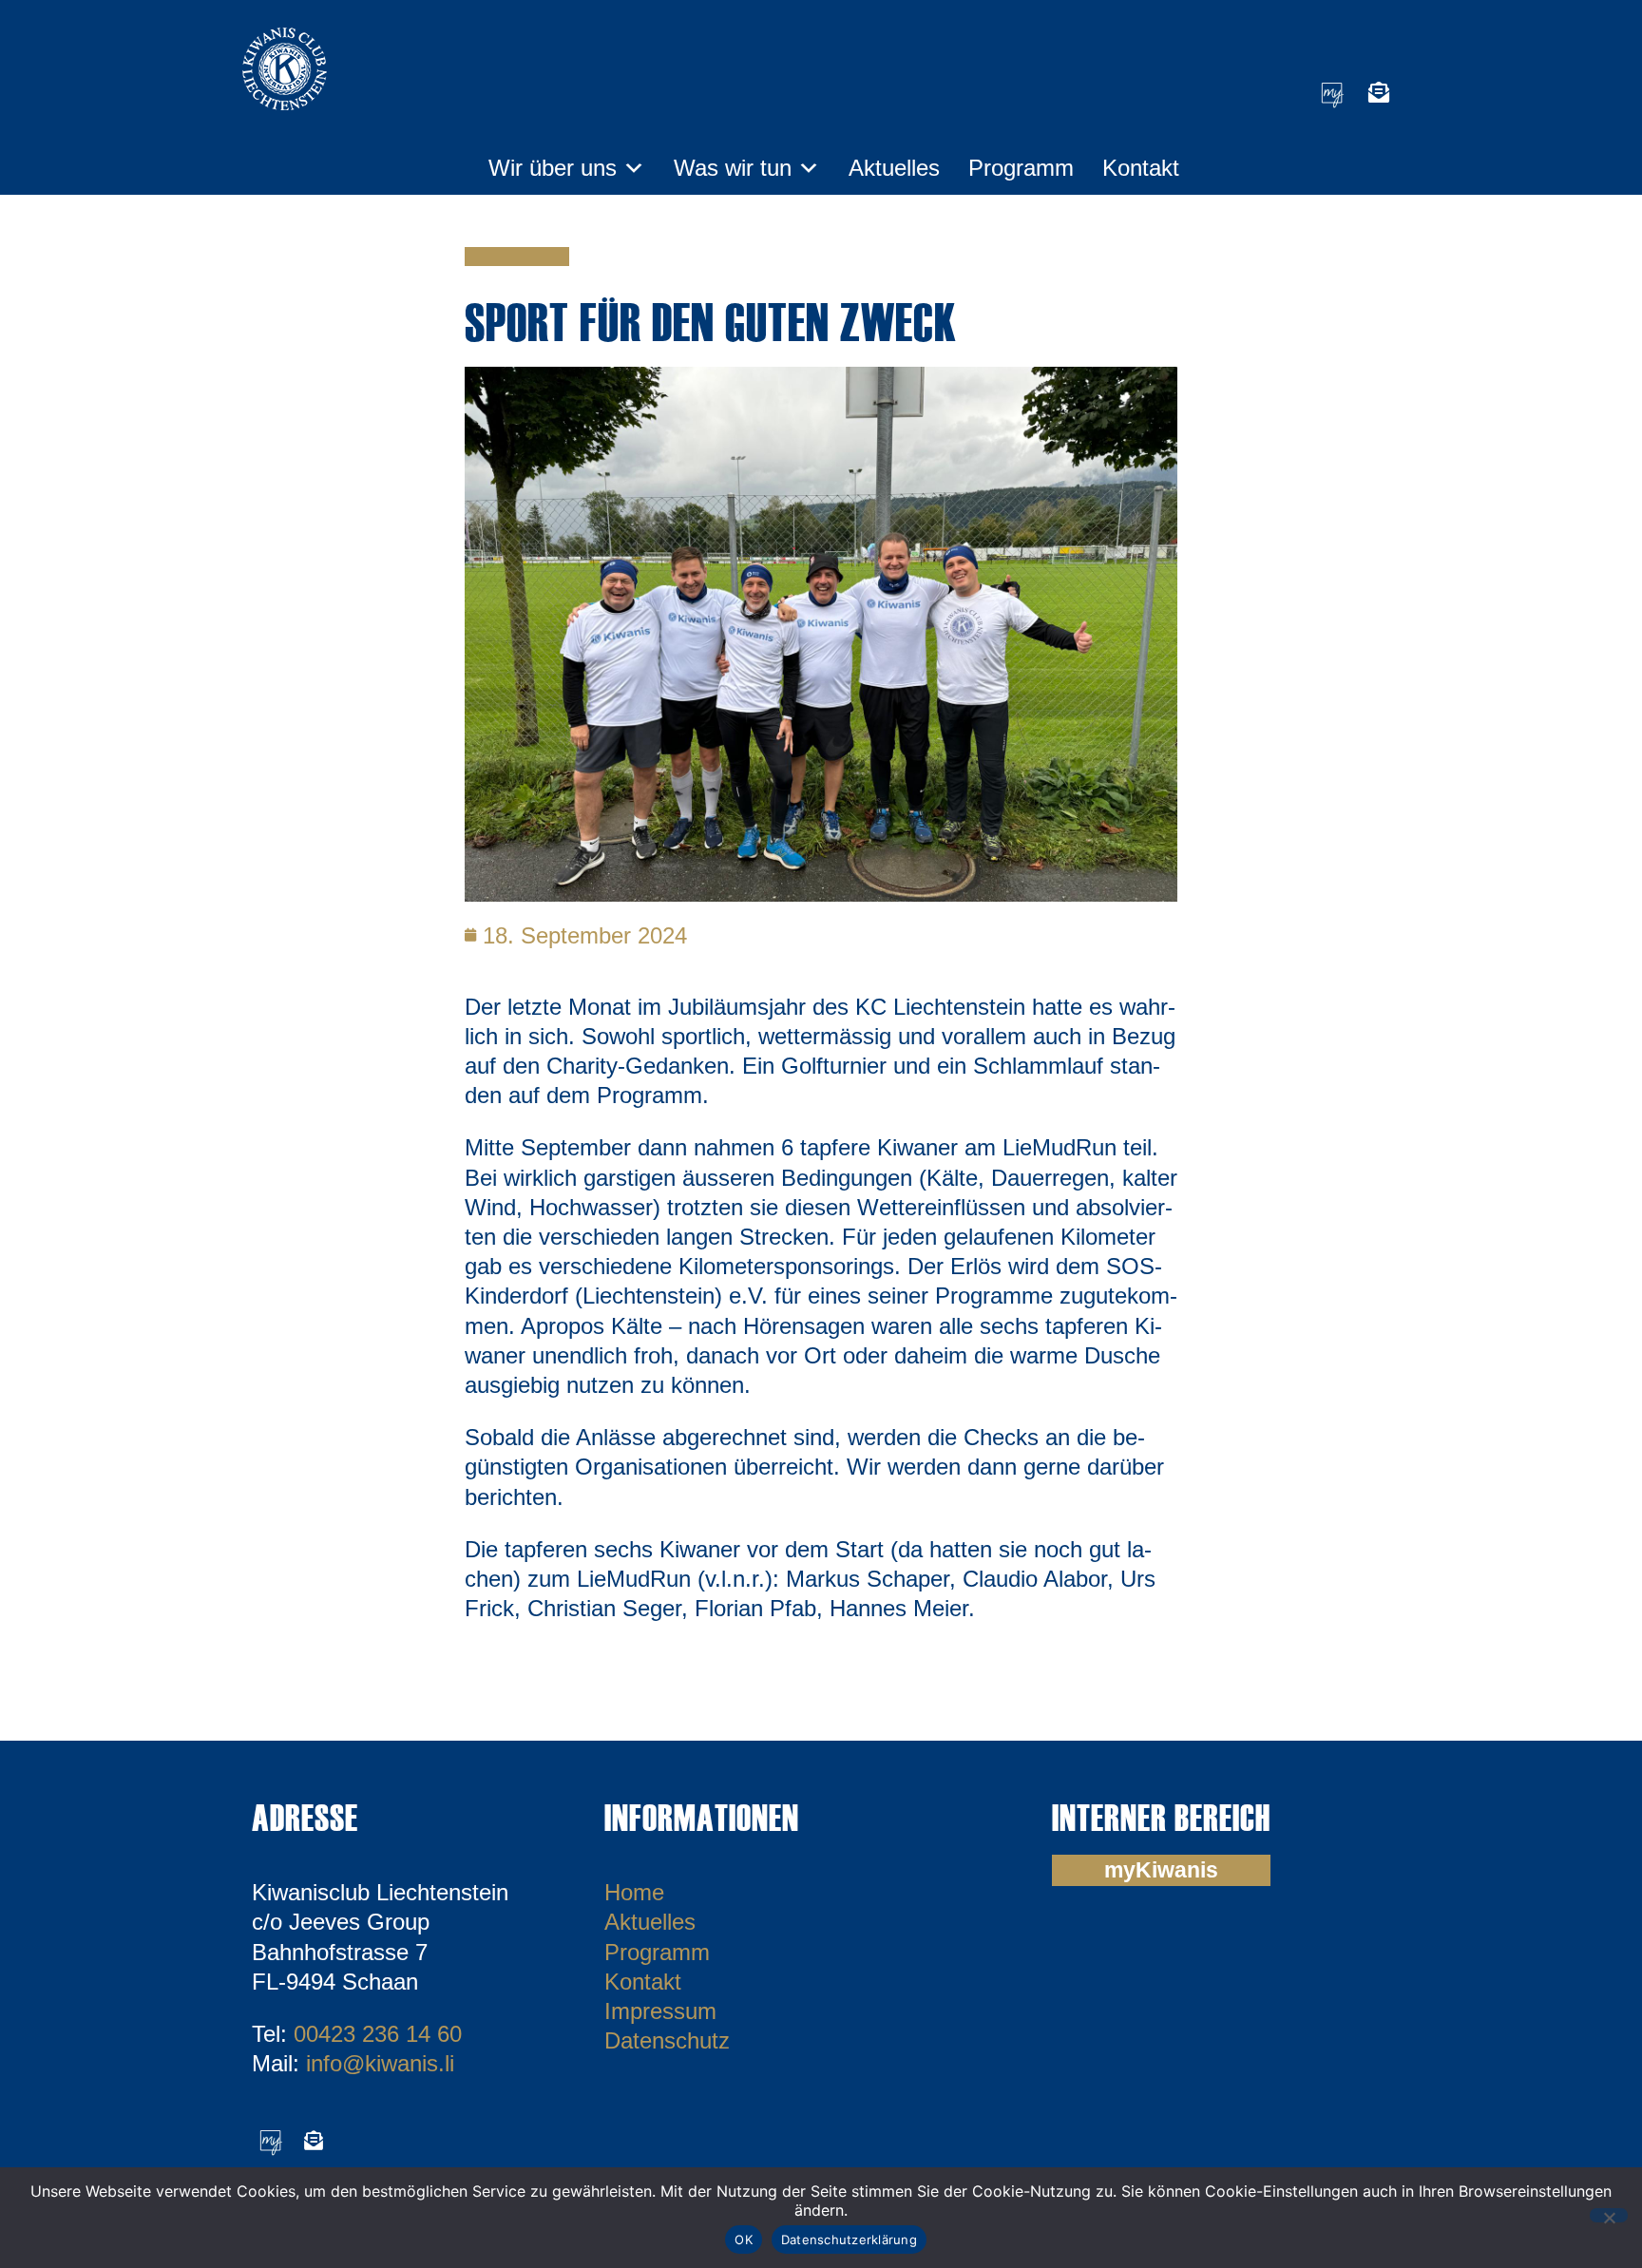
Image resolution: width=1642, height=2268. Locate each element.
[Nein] (1609, 2215)
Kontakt (1141, 168)
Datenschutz (667, 2040)
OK (744, 2239)
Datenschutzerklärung (849, 2239)
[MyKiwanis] (1332, 92)
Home (634, 1892)
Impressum (660, 2011)
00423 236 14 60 (378, 2034)
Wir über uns (553, 168)
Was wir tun (733, 168)
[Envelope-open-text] (1379, 92)
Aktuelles (894, 168)
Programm (1021, 168)
